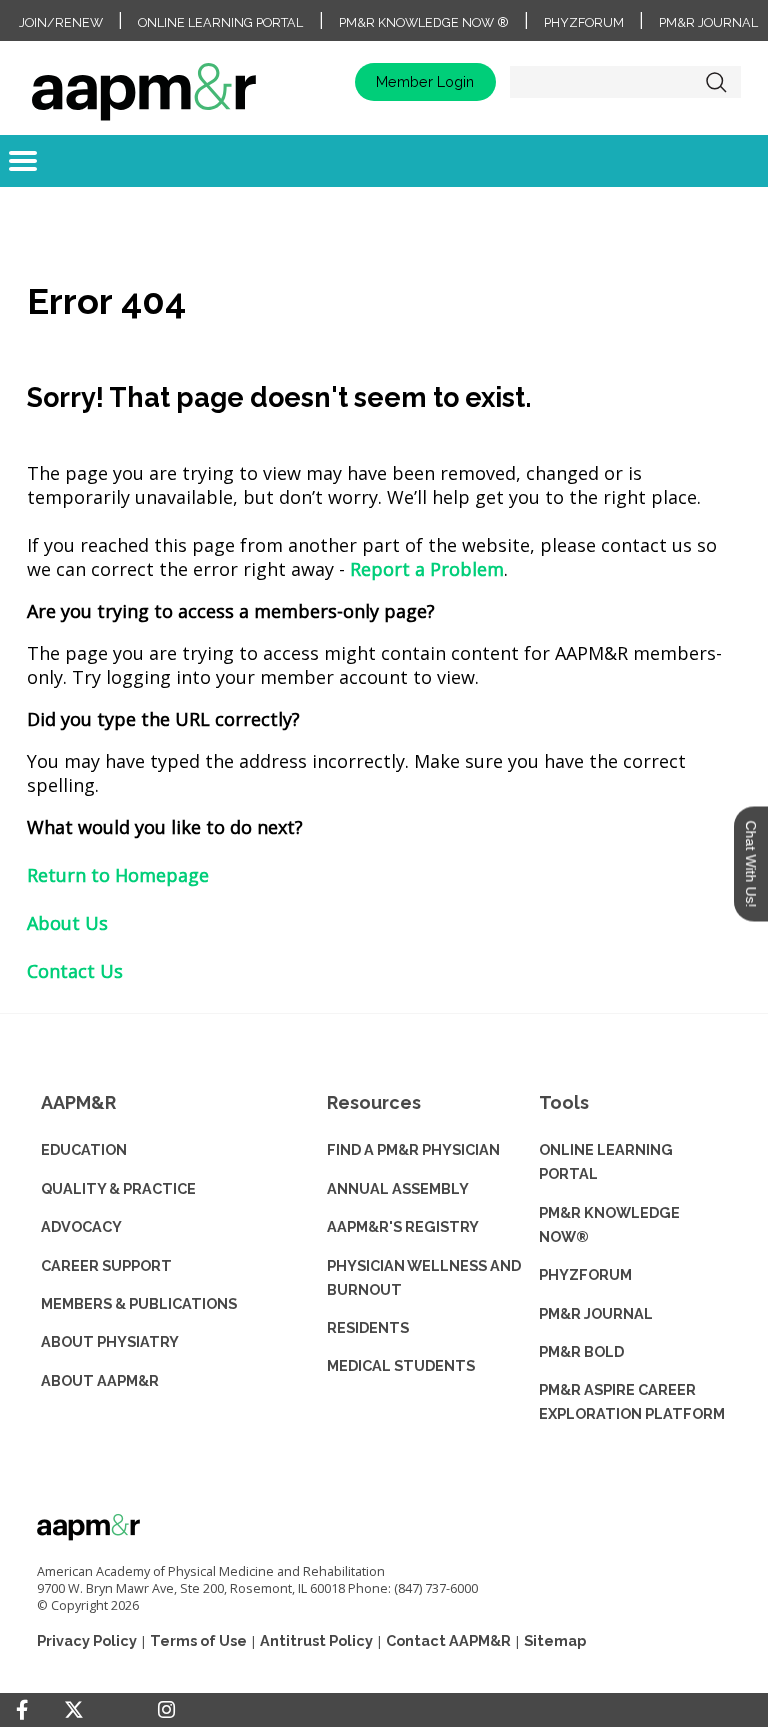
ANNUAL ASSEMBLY (398, 1188)
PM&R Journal (708, 22)
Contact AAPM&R (448, 1640)
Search (716, 82)
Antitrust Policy (316, 1640)
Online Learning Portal (220, 22)
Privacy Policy (87, 1640)
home (144, 82)
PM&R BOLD (581, 1351)
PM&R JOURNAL (596, 1313)
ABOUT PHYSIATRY (110, 1341)
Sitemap (555, 1640)
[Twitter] (74, 1710)
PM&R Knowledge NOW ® (424, 22)
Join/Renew (61, 22)
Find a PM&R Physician (413, 1149)
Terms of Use (198, 1640)
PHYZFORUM (585, 1274)
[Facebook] (22, 1710)
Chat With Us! (751, 863)
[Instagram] (166, 1710)
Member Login (425, 81)
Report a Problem (427, 569)
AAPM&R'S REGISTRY (403, 1226)
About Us (67, 923)
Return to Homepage (118, 875)
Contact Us (75, 971)
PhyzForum (584, 22)
